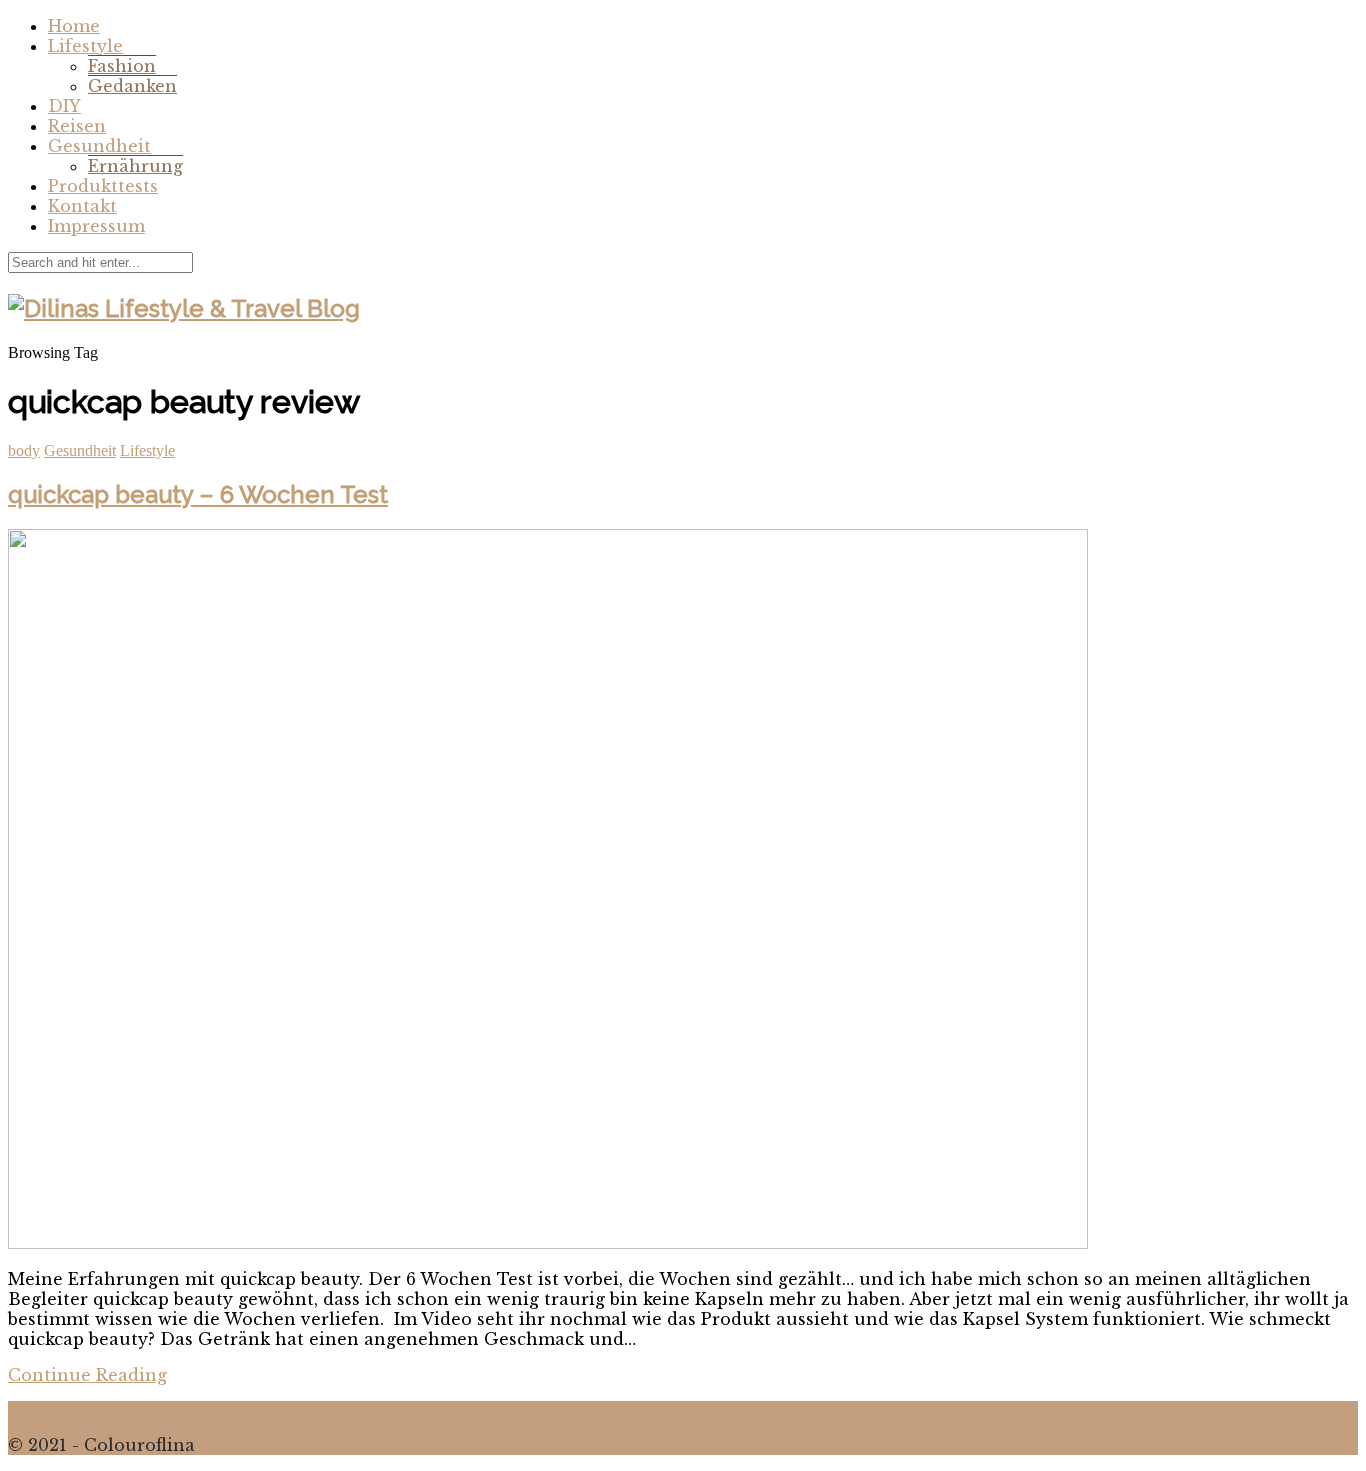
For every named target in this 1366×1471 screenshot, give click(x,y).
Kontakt (82, 206)
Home (74, 26)
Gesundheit (99, 146)
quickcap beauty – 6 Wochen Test (198, 494)
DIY (64, 106)
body (24, 450)
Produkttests (103, 186)
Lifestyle (85, 46)
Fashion (122, 66)
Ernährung (135, 166)
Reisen (77, 126)
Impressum (96, 226)
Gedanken (132, 86)
